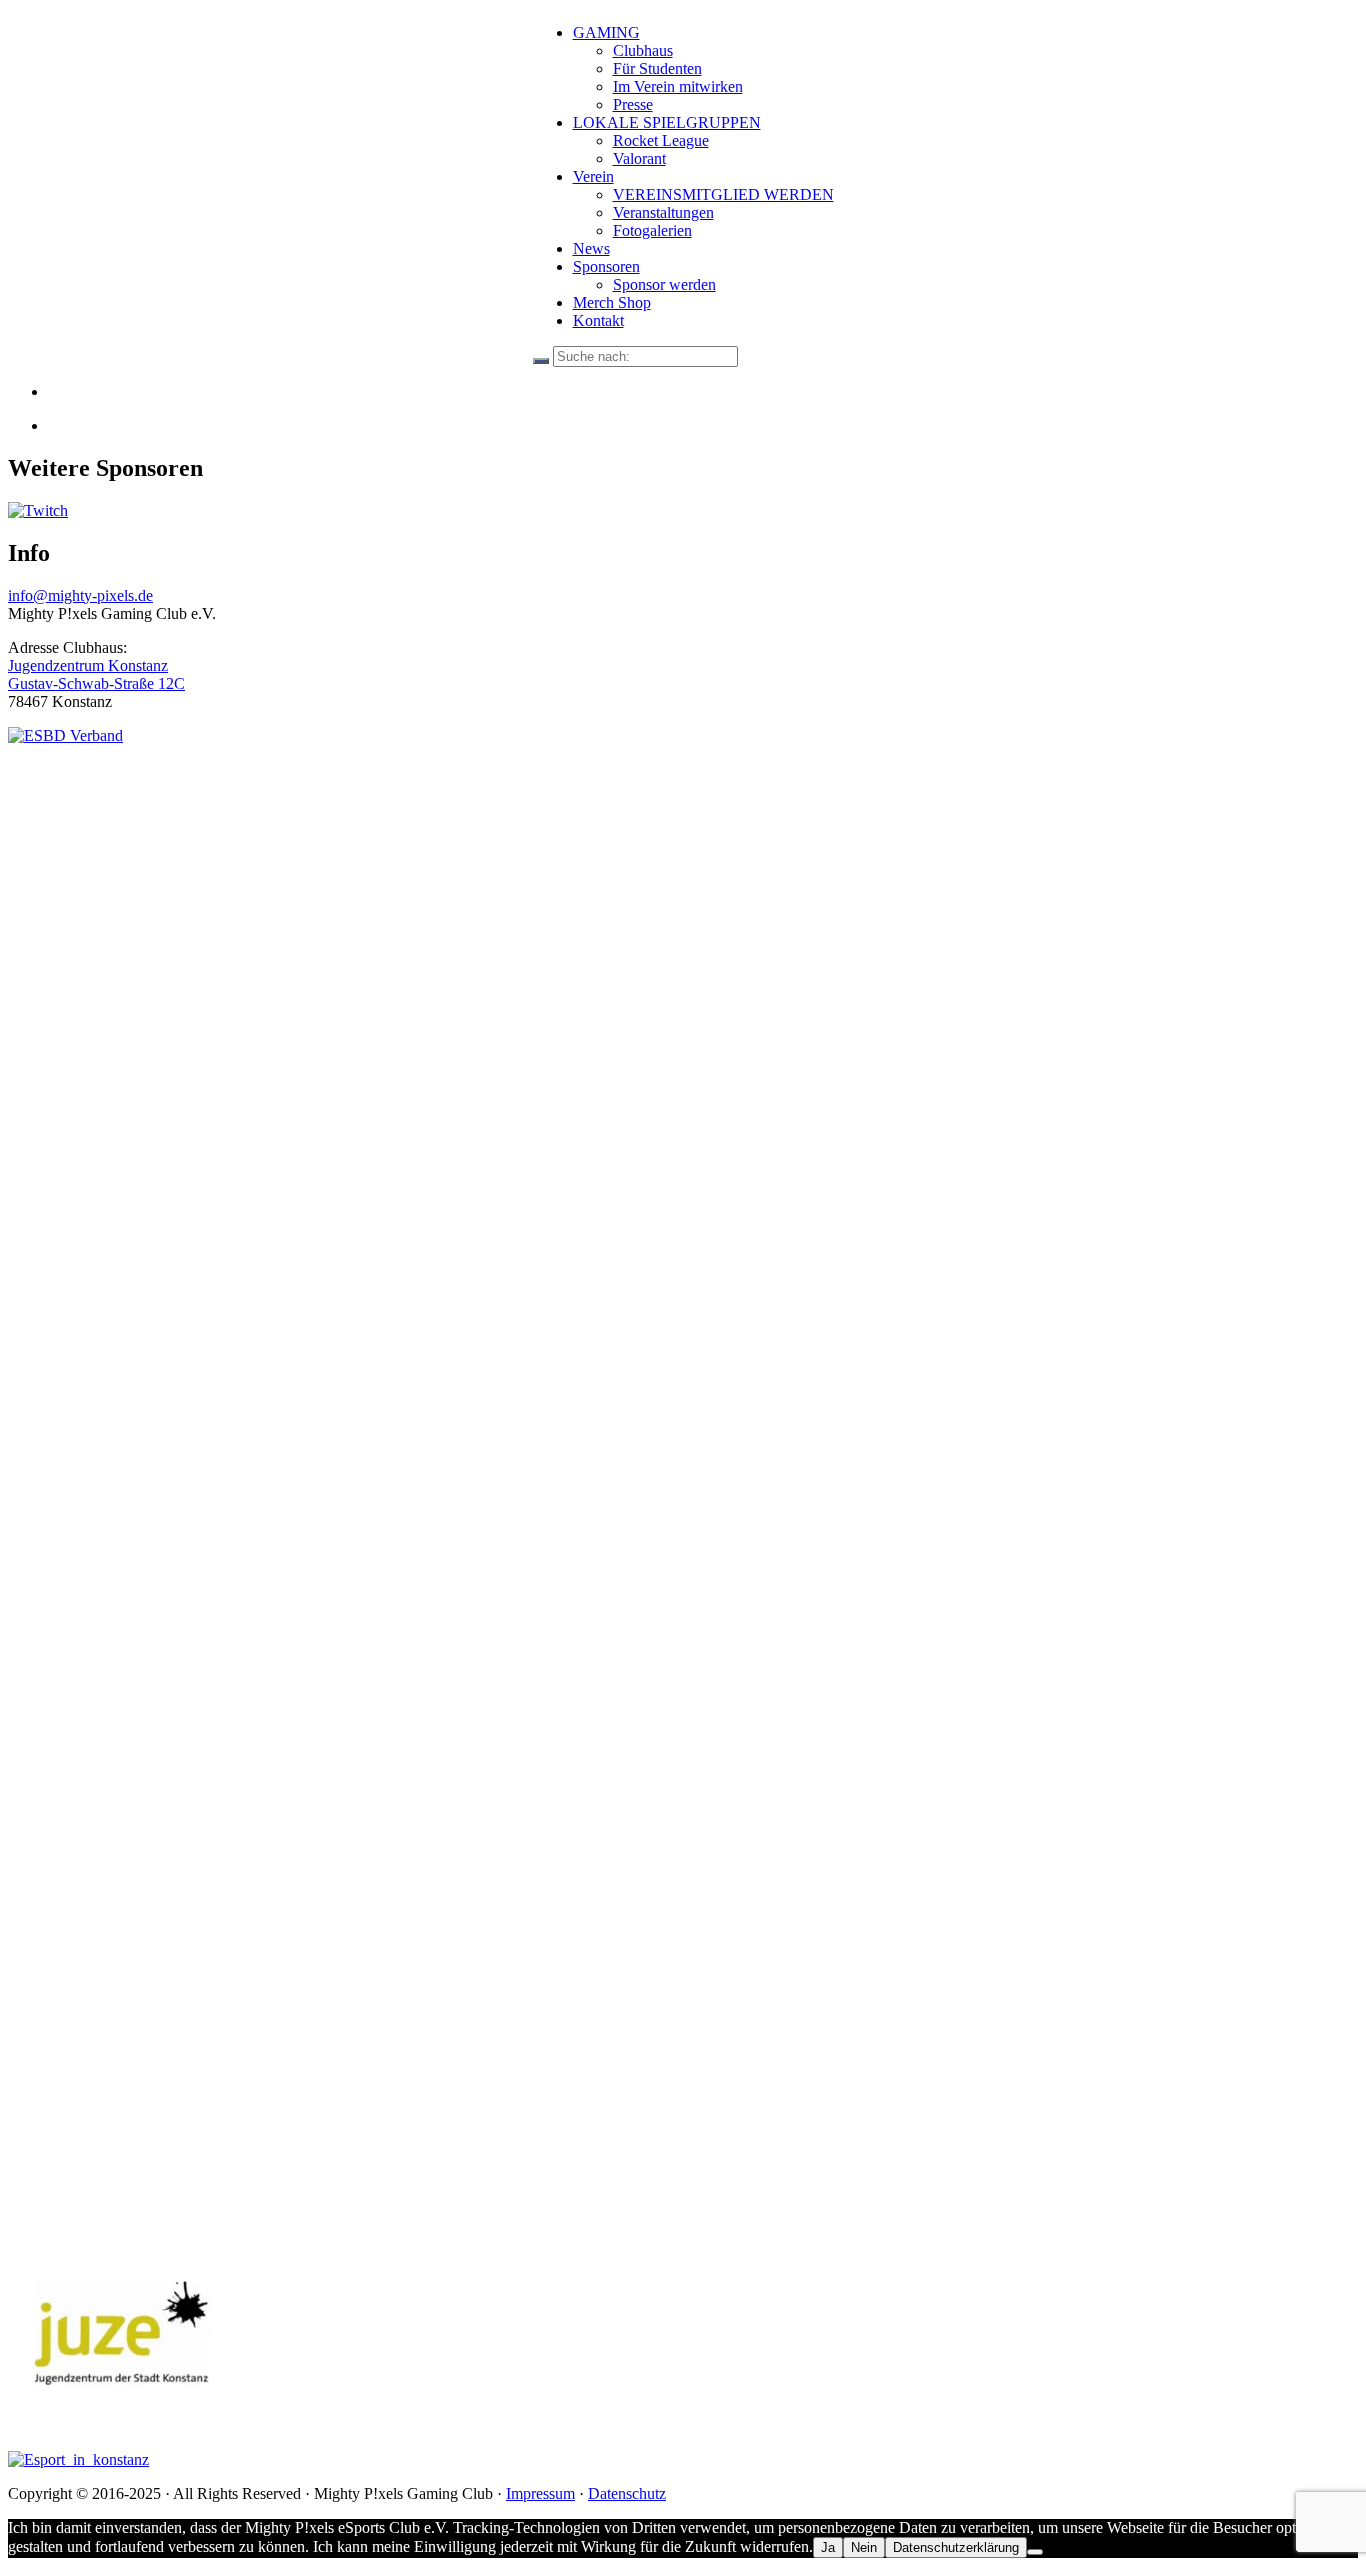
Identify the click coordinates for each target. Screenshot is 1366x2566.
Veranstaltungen (663, 212)
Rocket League (661, 140)
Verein (593, 176)
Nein (864, 2547)
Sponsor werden (664, 284)
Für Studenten (657, 68)
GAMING (606, 32)
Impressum (540, 2493)
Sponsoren (606, 266)
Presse (633, 104)
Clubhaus (643, 50)
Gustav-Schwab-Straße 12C (96, 683)
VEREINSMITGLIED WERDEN (723, 194)
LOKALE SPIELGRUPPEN (667, 122)
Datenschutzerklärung (956, 2547)
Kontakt (598, 320)
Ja (828, 2547)
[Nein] (1035, 2552)
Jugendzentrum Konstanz (88, 665)
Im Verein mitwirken (678, 86)
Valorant (639, 158)
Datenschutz (627, 2493)
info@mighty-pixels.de (80, 595)
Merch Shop (612, 302)
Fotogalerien (652, 230)
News (591, 248)
